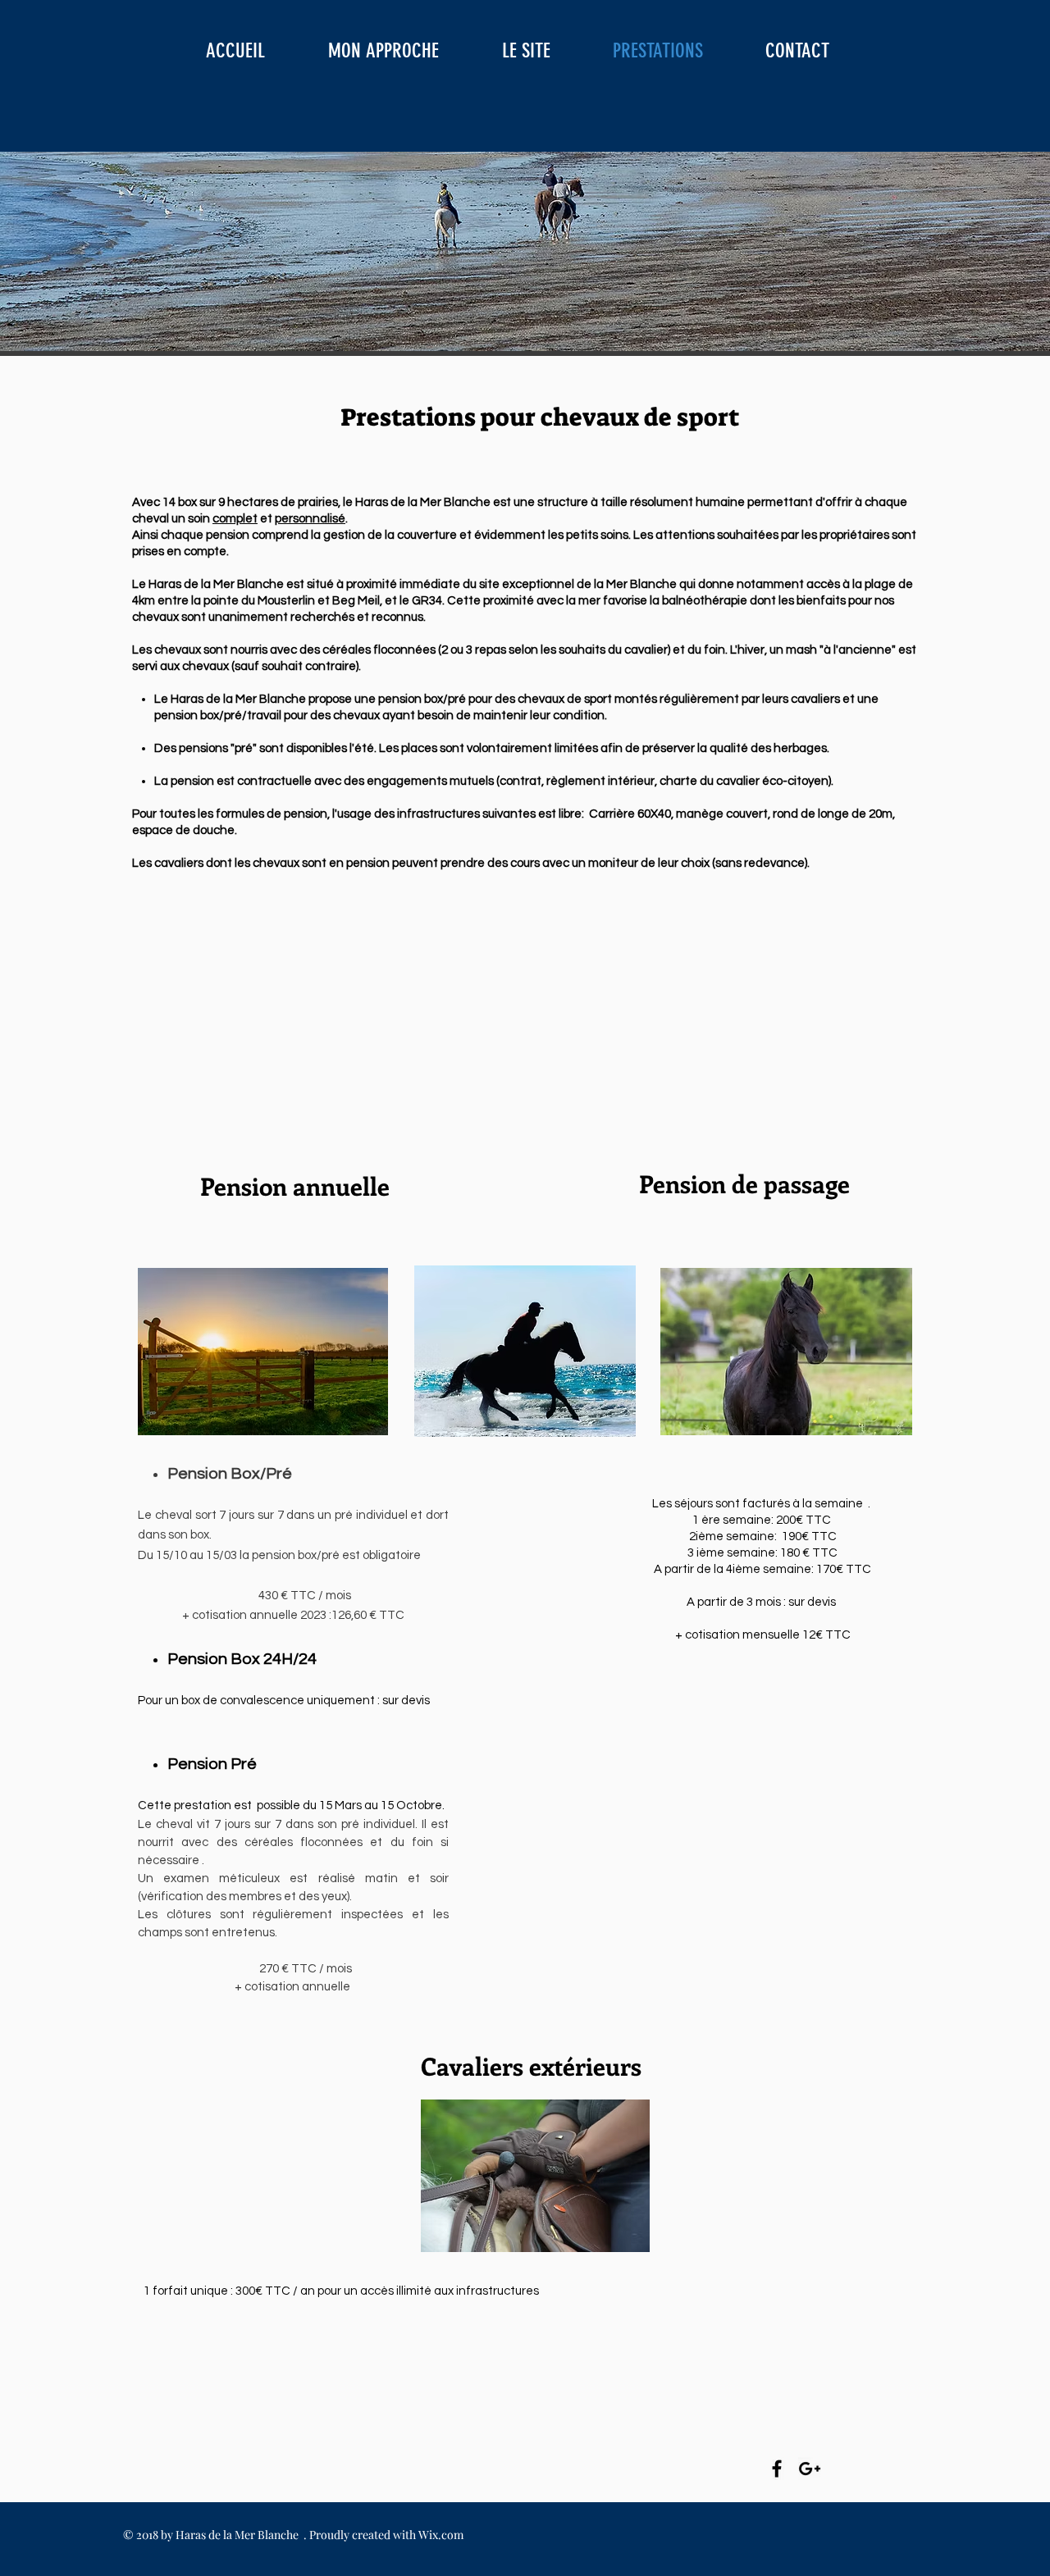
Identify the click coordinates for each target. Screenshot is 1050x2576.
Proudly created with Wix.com (386, 2535)
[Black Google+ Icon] (810, 2469)
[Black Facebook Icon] (777, 2469)
